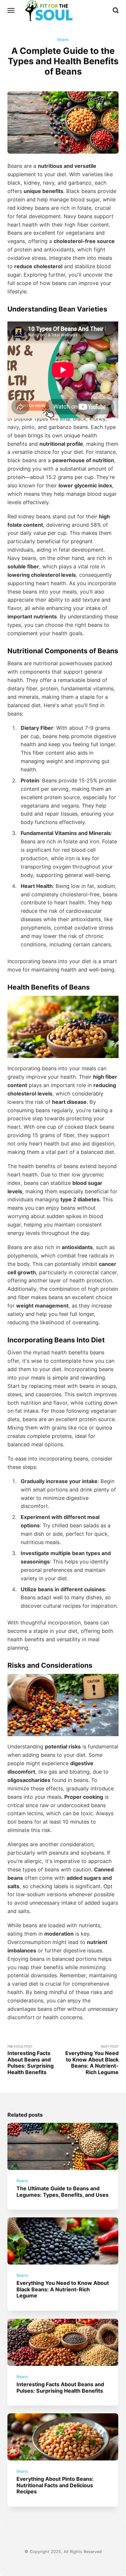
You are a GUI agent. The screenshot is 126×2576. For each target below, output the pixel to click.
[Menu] (11, 10)
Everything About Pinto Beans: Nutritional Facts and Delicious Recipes (55, 2485)
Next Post (92, 2060)
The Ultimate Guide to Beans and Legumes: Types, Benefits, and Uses (63, 2191)
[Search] (116, 10)
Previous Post (31, 2060)
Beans (63, 40)
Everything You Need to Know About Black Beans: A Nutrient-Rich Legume (63, 2290)
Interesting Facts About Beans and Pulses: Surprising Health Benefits (61, 2387)
